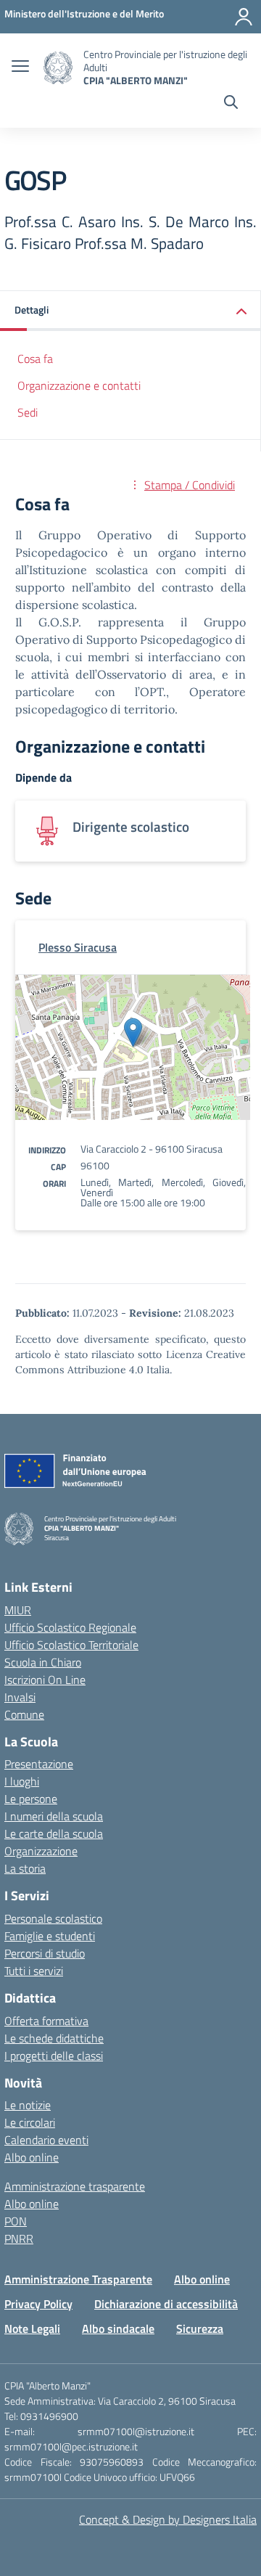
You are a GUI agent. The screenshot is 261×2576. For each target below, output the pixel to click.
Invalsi (20, 1697)
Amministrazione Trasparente (78, 2279)
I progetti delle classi (54, 2056)
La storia (25, 1868)
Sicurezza (200, 2328)
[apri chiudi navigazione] (20, 68)
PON (16, 2221)
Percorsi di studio (45, 1953)
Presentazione (39, 1764)
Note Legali (32, 2328)
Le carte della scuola (54, 1833)
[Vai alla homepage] (58, 68)
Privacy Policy (38, 2304)
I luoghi (22, 1781)
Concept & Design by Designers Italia (168, 2519)
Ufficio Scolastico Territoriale (71, 1645)
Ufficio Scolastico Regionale (70, 1627)
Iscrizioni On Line (45, 1680)
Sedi (28, 412)
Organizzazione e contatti (79, 385)
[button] (130, 311)
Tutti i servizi (34, 1971)
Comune (24, 1714)
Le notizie (28, 2105)
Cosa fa (35, 359)
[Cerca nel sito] (231, 104)
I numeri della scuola (54, 1816)
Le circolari (30, 2122)
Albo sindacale (118, 2328)
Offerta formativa (46, 2021)
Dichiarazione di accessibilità (166, 2304)
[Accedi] (244, 17)
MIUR (18, 1610)
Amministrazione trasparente (75, 2186)
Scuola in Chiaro (43, 1662)
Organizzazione (41, 1851)
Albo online (32, 2157)
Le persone (31, 1799)
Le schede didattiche (54, 2038)
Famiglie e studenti (50, 1936)
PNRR (19, 2238)
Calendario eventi (46, 2140)
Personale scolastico (53, 1918)
